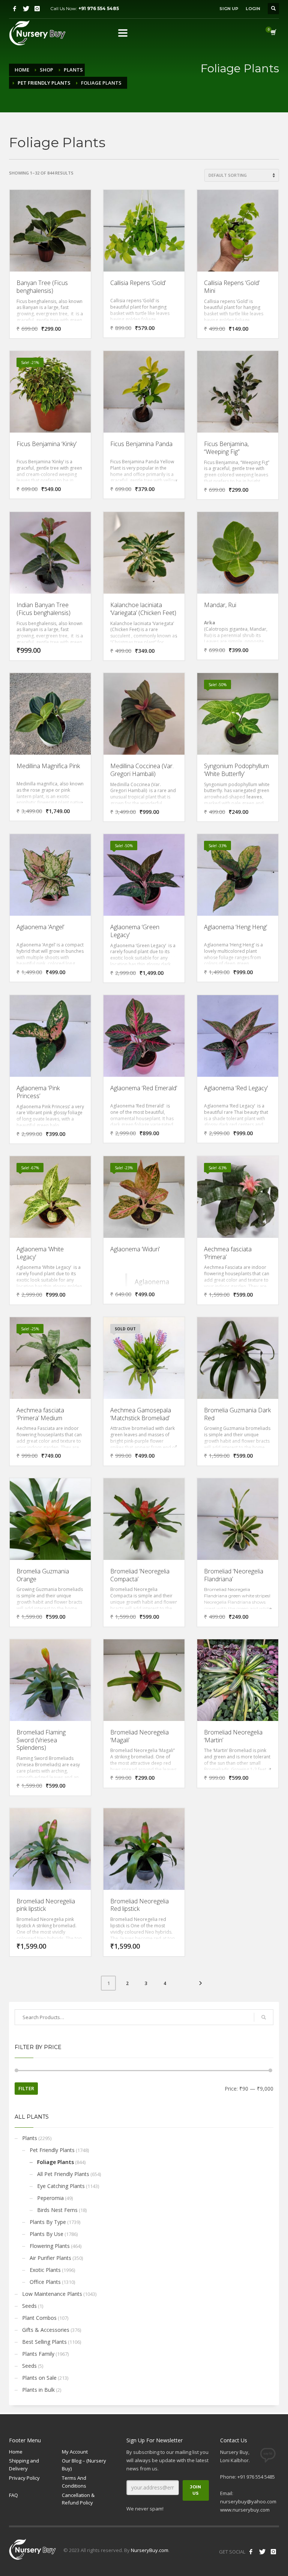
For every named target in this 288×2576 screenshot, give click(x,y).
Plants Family (38, 2354)
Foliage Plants (55, 2162)
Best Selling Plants (44, 2342)
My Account (75, 2452)
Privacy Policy (24, 2478)
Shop (46, 70)
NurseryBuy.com (150, 2550)
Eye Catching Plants (61, 2186)
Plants (73, 70)
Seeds (29, 2306)
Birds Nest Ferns (57, 2210)
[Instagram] (37, 9)
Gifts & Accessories (46, 2330)
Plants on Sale (39, 2378)
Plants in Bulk (38, 2390)
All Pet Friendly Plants (63, 2174)
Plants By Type (48, 2222)
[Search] (264, 2017)
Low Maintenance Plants (52, 2294)
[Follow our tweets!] (262, 2552)
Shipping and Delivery (24, 2465)
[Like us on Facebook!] (251, 2552)
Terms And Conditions (74, 2482)
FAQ (13, 2495)
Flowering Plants (50, 2246)
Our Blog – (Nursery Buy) (84, 2465)
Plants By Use (46, 2234)
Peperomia (50, 2198)
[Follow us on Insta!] (273, 2552)
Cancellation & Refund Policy (78, 2499)
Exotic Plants (45, 2270)
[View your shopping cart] (273, 33)
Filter (26, 2088)
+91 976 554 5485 (99, 8)
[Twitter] (26, 9)
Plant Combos (39, 2318)
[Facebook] (15, 9)
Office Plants (45, 2282)
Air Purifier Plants (50, 2258)
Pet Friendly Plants (44, 83)
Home (22, 70)
